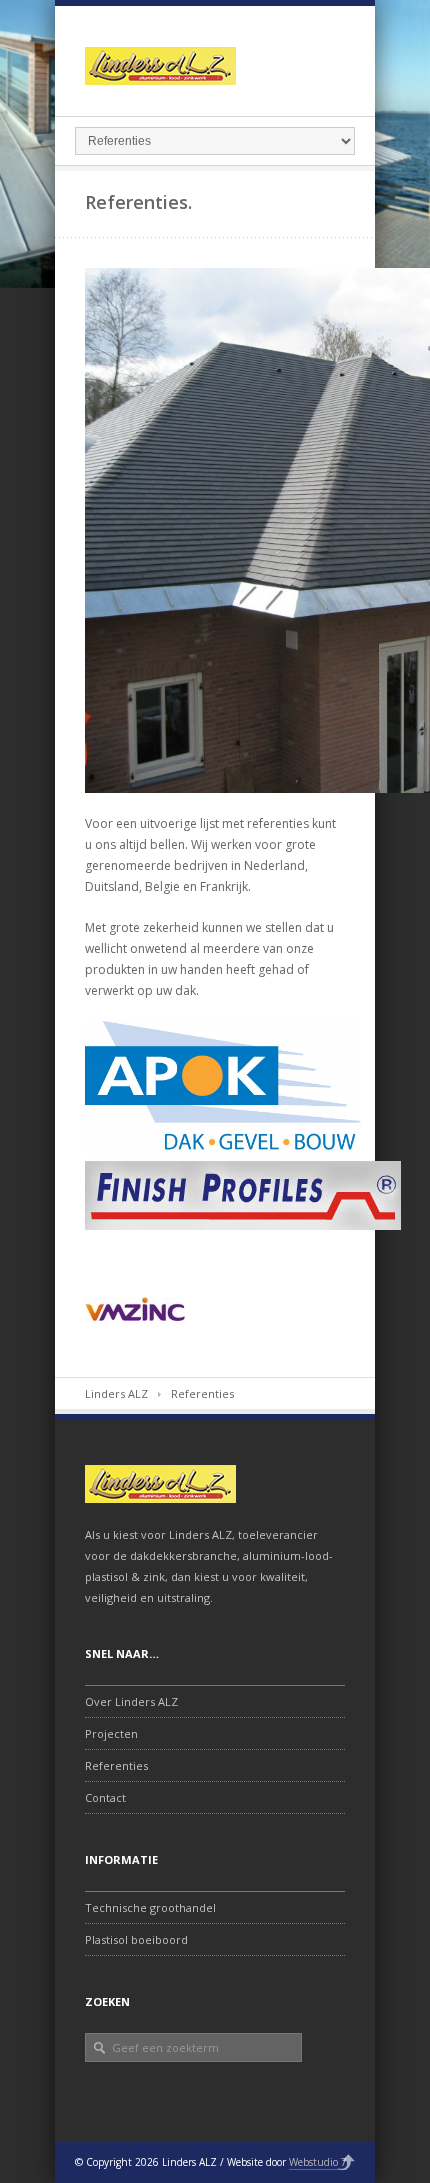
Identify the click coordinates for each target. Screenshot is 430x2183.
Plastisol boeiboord (136, 1939)
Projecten (111, 1733)
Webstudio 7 (318, 2162)
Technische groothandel (150, 1907)
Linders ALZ (116, 1393)
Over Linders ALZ (131, 1701)
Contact (105, 1797)
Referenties (116, 1765)
